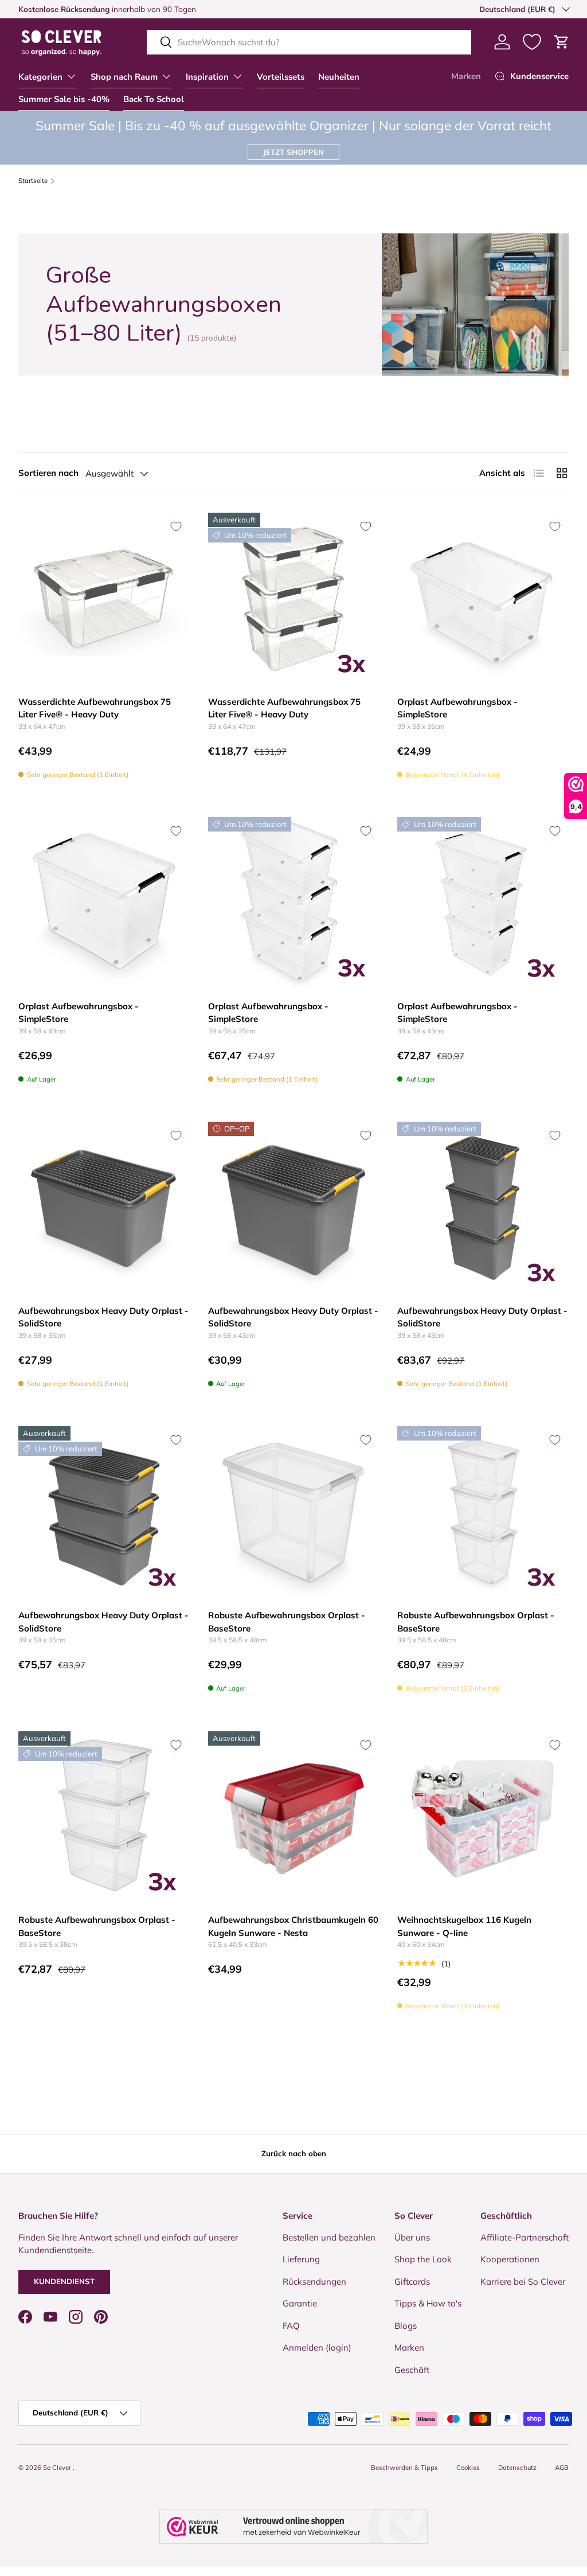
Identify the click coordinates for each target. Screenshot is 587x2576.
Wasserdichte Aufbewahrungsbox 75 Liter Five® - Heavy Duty (95, 708)
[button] (562, 42)
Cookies (468, 2468)
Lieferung (301, 2259)
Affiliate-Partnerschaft (525, 2237)
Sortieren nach (48, 473)
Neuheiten (339, 77)
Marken (466, 76)
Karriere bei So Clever (523, 2282)
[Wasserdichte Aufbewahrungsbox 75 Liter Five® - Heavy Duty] (104, 598)
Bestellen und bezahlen (329, 2237)
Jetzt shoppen (293, 152)
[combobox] (309, 42)
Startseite (33, 181)
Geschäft (412, 2370)
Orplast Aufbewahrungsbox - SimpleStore (457, 708)
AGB (562, 2468)
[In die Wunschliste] (176, 526)
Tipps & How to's (428, 2303)
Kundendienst (64, 2281)
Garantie (300, 2303)
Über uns (412, 2237)
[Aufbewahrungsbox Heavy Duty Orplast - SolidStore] (104, 1207)
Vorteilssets (281, 77)
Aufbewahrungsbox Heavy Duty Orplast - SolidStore (103, 1317)
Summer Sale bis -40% (64, 99)
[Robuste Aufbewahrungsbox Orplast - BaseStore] (294, 1512)
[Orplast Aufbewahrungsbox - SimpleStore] (483, 598)
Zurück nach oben (294, 2153)
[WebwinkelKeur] (293, 2527)
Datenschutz (517, 2468)
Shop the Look (423, 2259)
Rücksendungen (314, 2282)
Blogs (406, 2326)
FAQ (291, 2326)
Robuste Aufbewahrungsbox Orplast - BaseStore (287, 1622)
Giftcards (412, 2282)
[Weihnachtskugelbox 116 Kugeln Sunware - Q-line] (483, 1817)
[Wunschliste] (532, 42)
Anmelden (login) (317, 2347)
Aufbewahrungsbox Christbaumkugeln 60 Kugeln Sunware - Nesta (293, 1926)
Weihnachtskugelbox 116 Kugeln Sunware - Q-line (464, 1926)
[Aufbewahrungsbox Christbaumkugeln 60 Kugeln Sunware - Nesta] (294, 1817)
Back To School (154, 99)
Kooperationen (510, 2259)
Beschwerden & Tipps (404, 2468)
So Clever (58, 2468)
